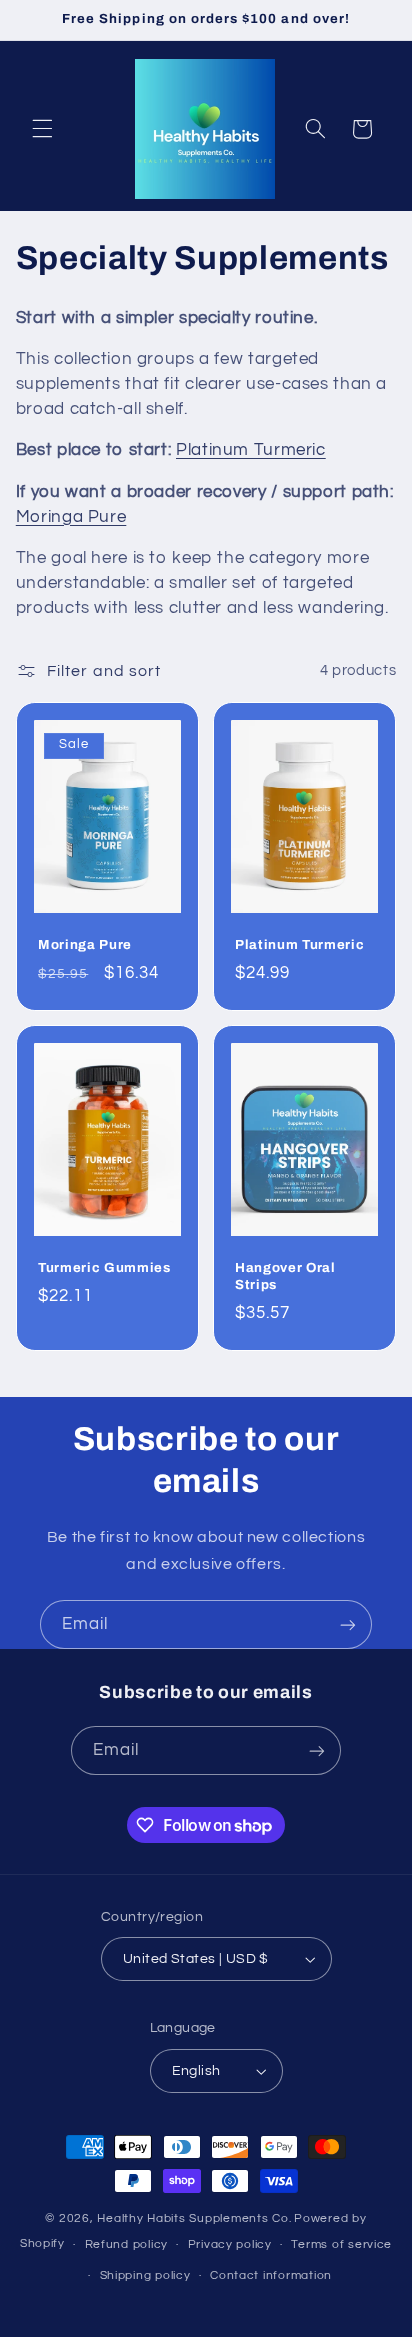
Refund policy (127, 2244)
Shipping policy (145, 2275)
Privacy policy (230, 2244)
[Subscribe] (348, 1624)
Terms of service (341, 2244)
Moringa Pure (71, 517)
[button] (42, 129)
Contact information (271, 2275)
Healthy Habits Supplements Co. (194, 2218)
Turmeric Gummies (104, 1267)
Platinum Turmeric (251, 450)
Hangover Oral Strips (285, 1276)
